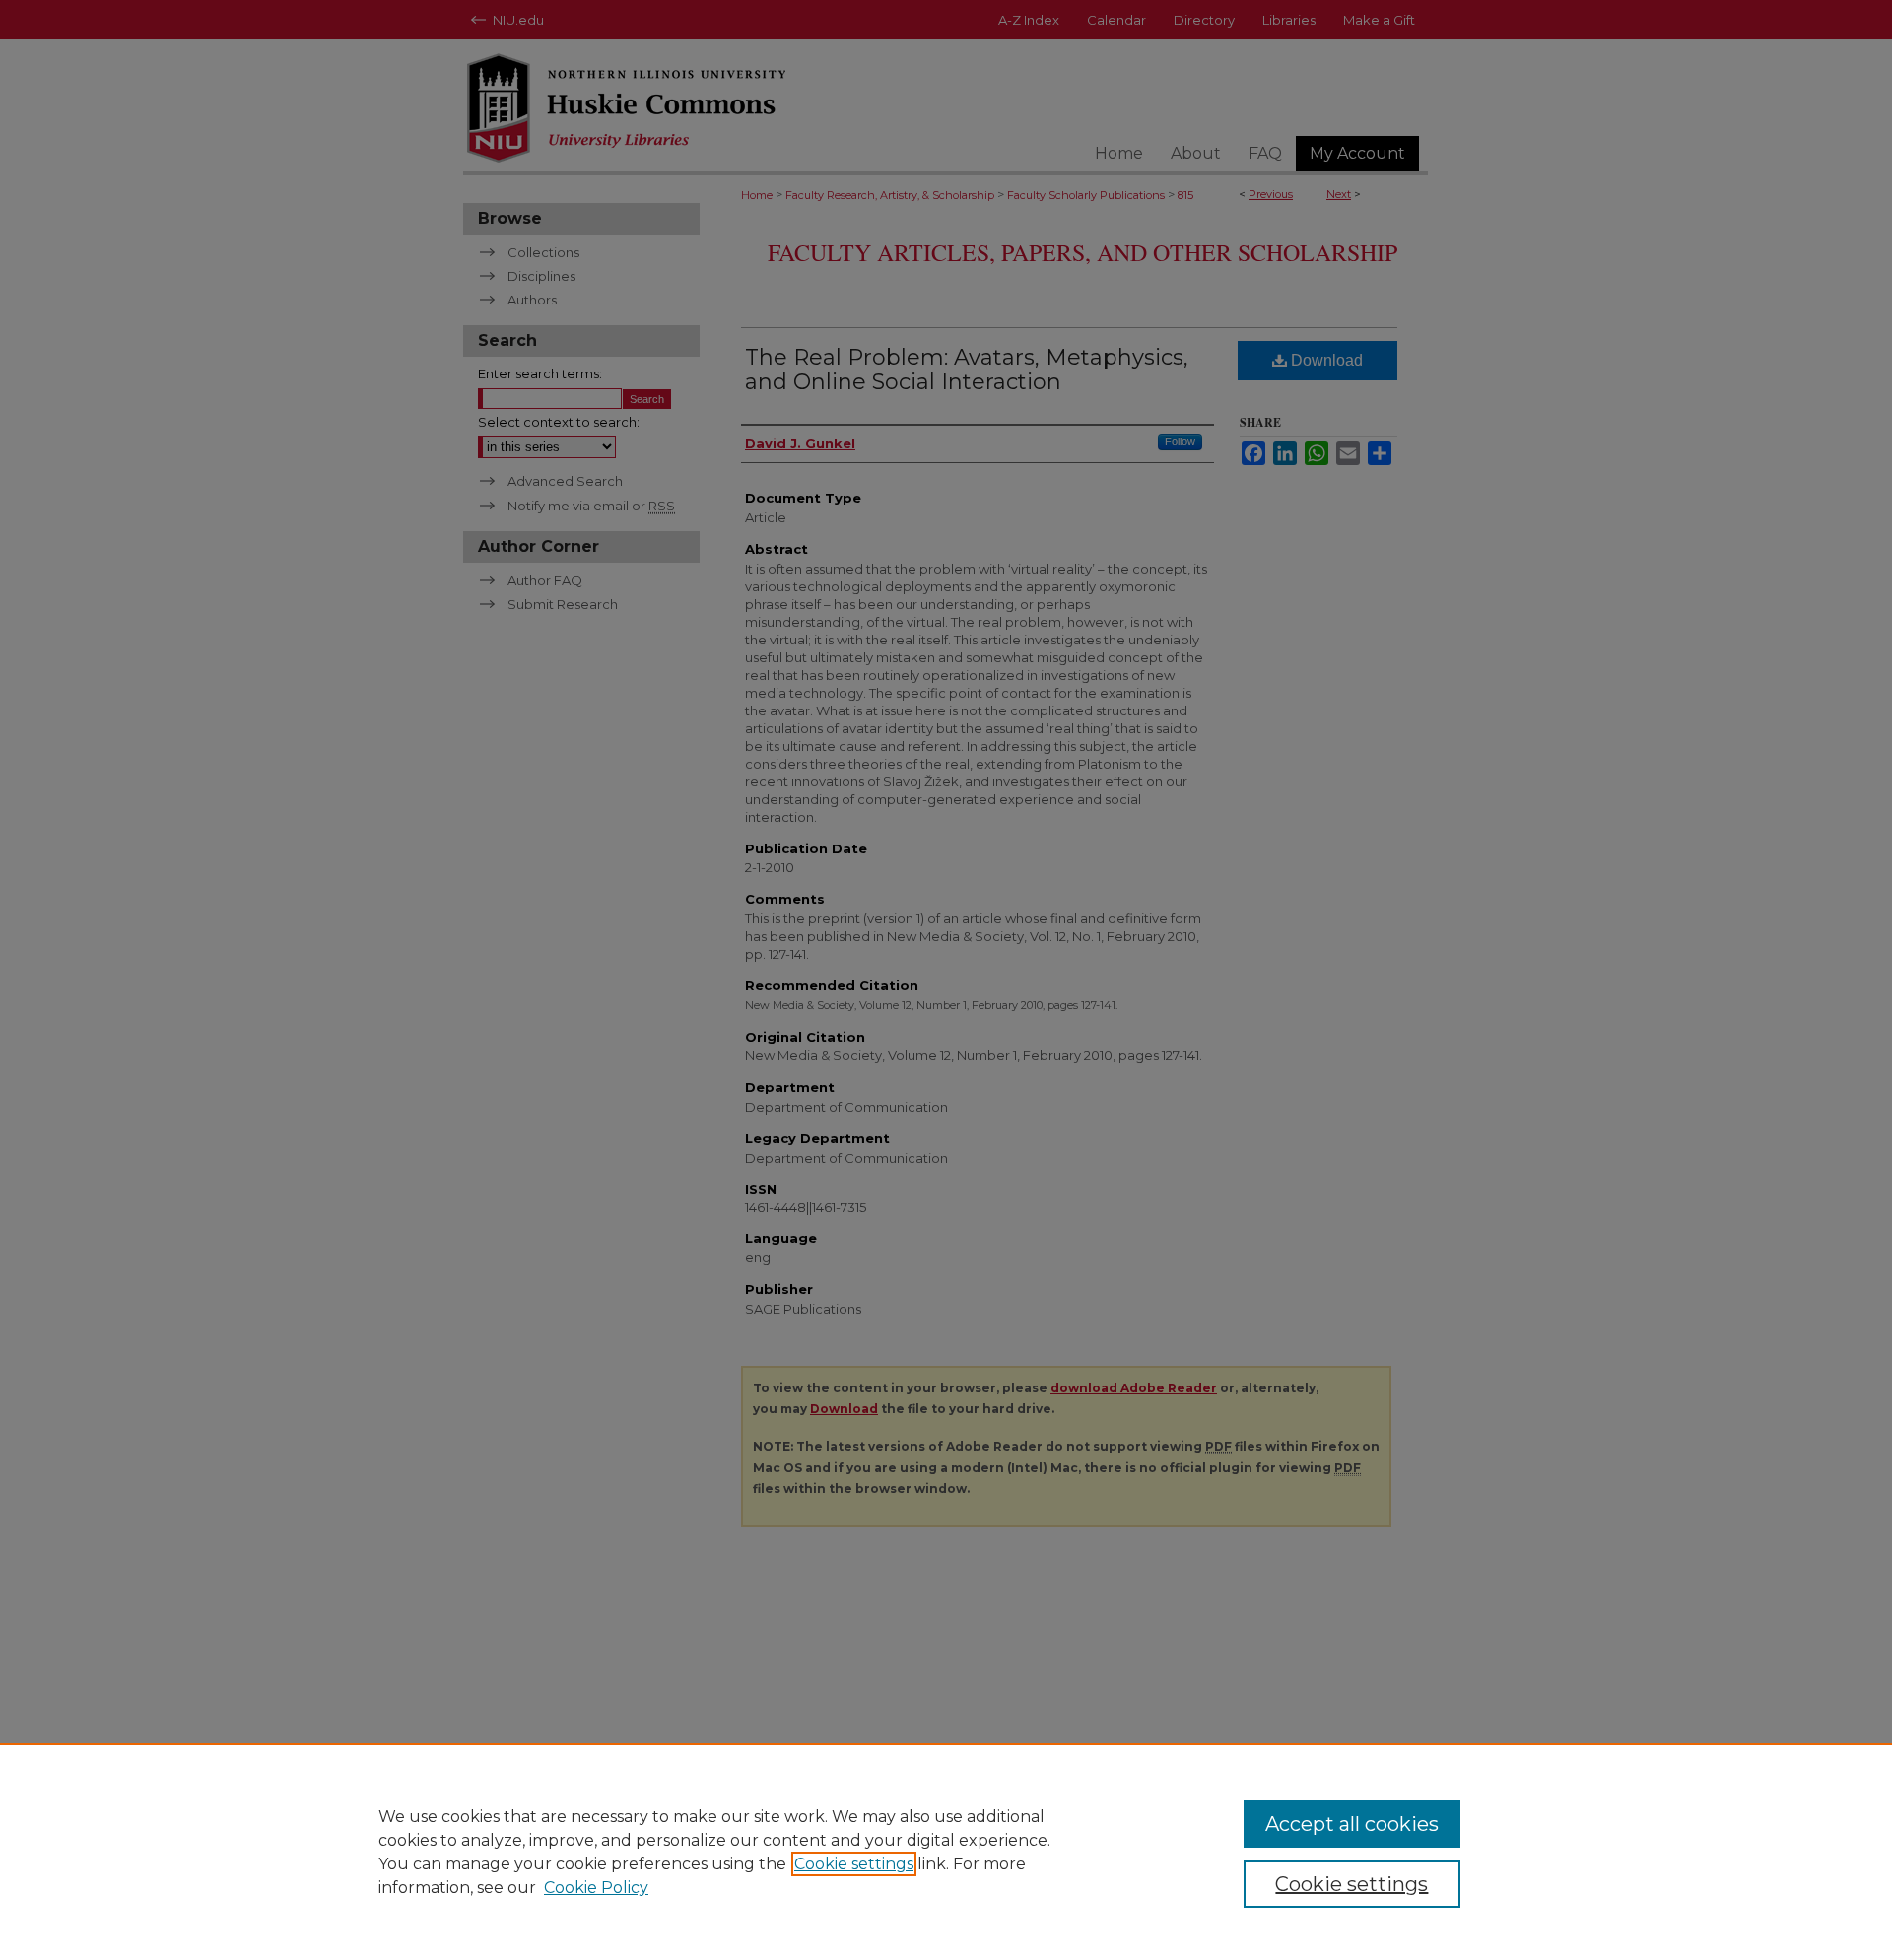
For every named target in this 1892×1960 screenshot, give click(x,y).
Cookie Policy (596, 1888)
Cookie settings (854, 1864)
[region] (946, 1852)
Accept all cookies (1352, 1824)
